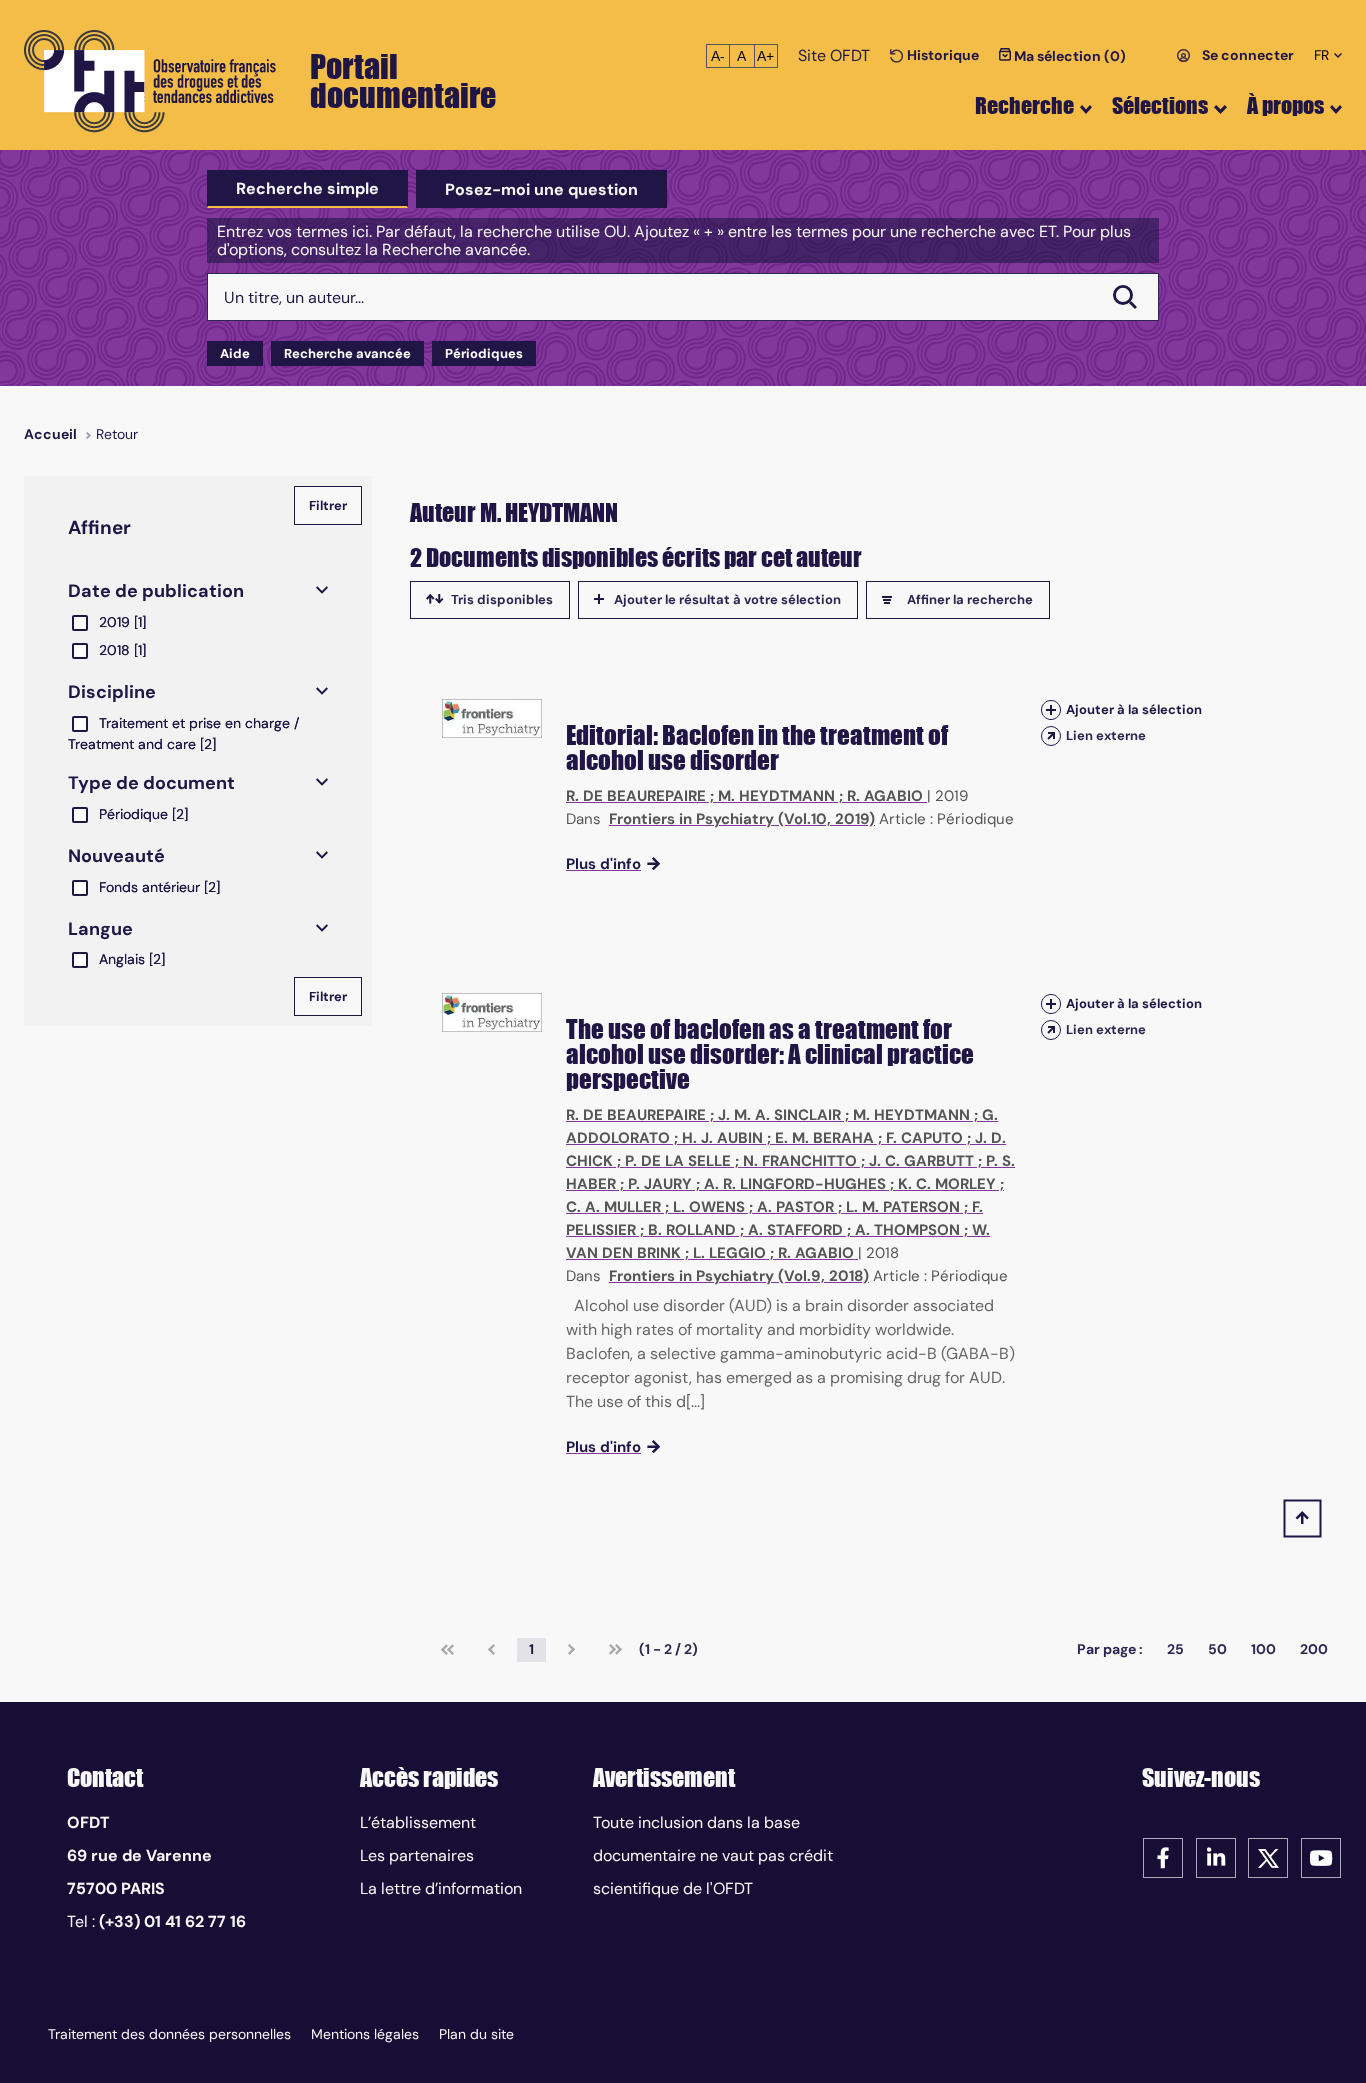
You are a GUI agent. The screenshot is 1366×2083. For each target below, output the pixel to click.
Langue (100, 929)
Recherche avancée (347, 353)
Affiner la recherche (970, 599)
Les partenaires (417, 1855)
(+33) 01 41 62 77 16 (172, 1921)
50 (1217, 1649)
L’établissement (418, 1822)
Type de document (151, 783)
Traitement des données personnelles (169, 2034)
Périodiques (484, 353)
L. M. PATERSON (903, 1207)
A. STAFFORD (795, 1230)
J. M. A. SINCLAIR (779, 1115)
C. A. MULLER (613, 1207)
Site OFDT (834, 55)
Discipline (112, 692)
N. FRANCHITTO (800, 1161)
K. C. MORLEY (947, 1184)
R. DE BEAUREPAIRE (636, 796)
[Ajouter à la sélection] (1051, 709)
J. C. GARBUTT (921, 1161)
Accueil (50, 434)
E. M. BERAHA (824, 1138)
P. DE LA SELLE (678, 1161)
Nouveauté (116, 856)
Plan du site (476, 2034)
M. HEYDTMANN (776, 796)
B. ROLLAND (692, 1230)
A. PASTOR (795, 1207)
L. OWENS (709, 1207)
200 (1314, 1649)
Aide (235, 353)
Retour (117, 434)
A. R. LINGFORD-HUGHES (795, 1184)
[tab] (307, 189)
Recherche (1024, 105)
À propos (1285, 105)
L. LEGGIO (729, 1253)
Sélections (1160, 105)
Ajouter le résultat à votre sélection (727, 599)
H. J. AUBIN (722, 1138)
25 (1175, 1649)
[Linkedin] (1216, 1856)
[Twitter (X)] (1268, 1856)
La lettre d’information (441, 1888)
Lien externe (1106, 735)
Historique (941, 55)
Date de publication (156, 591)
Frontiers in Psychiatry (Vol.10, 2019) (742, 819)
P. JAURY (660, 1184)
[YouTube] (1321, 1856)
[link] (447, 1650)
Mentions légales (365, 2034)
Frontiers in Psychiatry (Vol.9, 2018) (739, 1276)
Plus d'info (603, 864)
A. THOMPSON (907, 1230)
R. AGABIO (885, 796)
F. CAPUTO (924, 1138)
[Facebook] (1163, 1856)
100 (1263, 1649)
